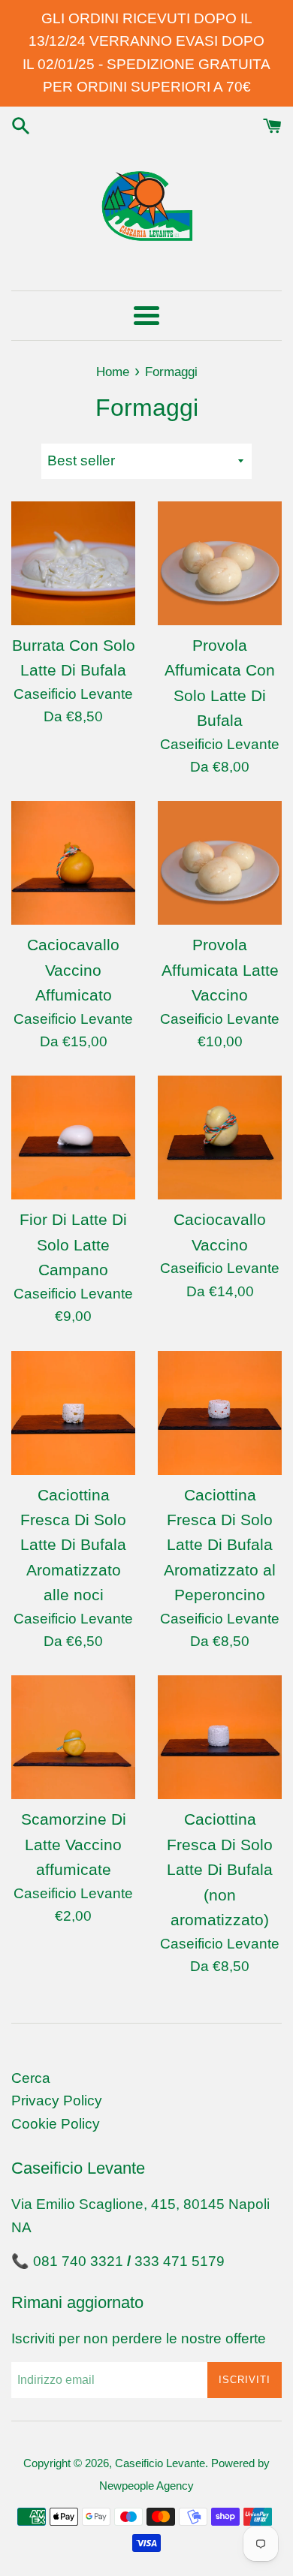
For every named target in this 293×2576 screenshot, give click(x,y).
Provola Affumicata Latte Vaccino (220, 970)
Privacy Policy (57, 2101)
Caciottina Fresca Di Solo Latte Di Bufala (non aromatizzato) (220, 1869)
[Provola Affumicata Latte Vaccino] (220, 863)
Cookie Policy (56, 2124)
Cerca (31, 2078)
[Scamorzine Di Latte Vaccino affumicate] (73, 1737)
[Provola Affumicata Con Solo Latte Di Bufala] (220, 563)
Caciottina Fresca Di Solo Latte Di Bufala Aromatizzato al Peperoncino (220, 1545)
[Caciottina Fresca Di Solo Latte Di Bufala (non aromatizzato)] (220, 1737)
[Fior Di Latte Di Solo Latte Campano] (73, 1138)
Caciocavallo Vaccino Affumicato (73, 970)
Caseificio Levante (160, 2463)
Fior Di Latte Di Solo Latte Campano (73, 1244)
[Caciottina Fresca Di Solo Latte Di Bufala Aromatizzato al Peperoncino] (220, 1413)
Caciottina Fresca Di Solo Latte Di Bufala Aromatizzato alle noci (73, 1545)
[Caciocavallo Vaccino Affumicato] (73, 863)
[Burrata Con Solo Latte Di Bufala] (73, 563)
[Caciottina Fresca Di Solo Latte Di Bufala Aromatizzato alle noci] (73, 1413)
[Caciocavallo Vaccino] (220, 1138)
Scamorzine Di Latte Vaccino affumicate (74, 1844)
